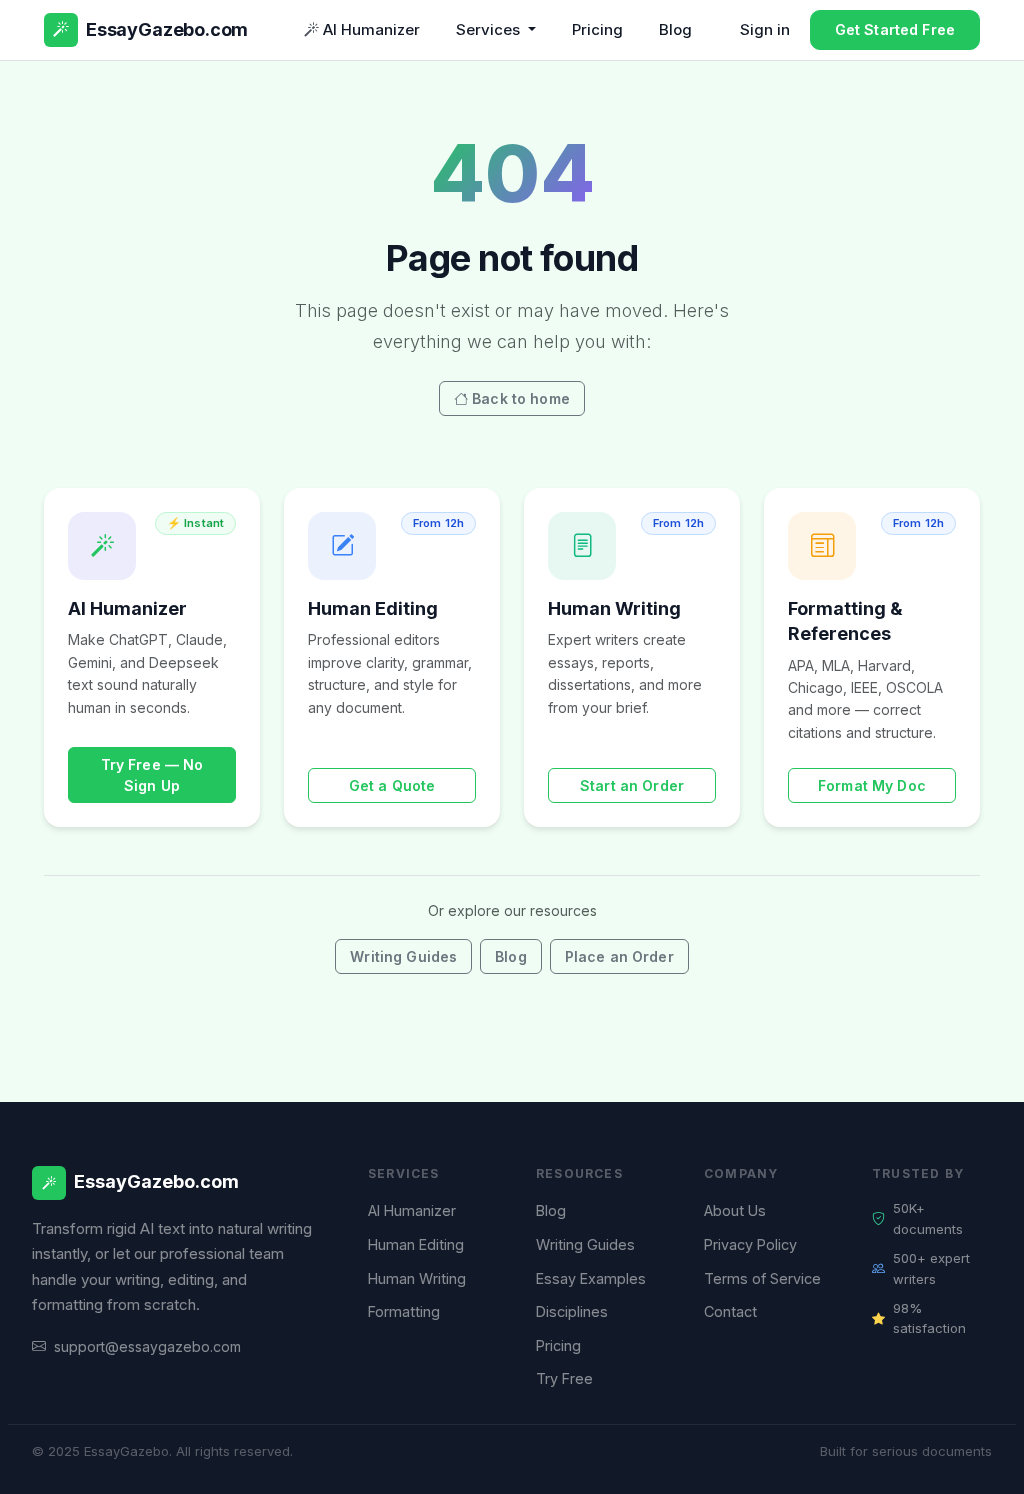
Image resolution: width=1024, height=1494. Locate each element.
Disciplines (572, 1311)
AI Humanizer (371, 29)
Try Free (564, 1378)
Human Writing (417, 1278)
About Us (735, 1210)
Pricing (597, 29)
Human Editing (416, 1244)
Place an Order (619, 956)
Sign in (765, 29)
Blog (675, 29)
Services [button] (490, 29)
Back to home (521, 398)
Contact (730, 1311)
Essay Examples (591, 1278)
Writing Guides (403, 956)
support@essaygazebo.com (147, 1346)
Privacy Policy (750, 1244)
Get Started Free (895, 29)
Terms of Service (762, 1278)
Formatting (404, 1311)
